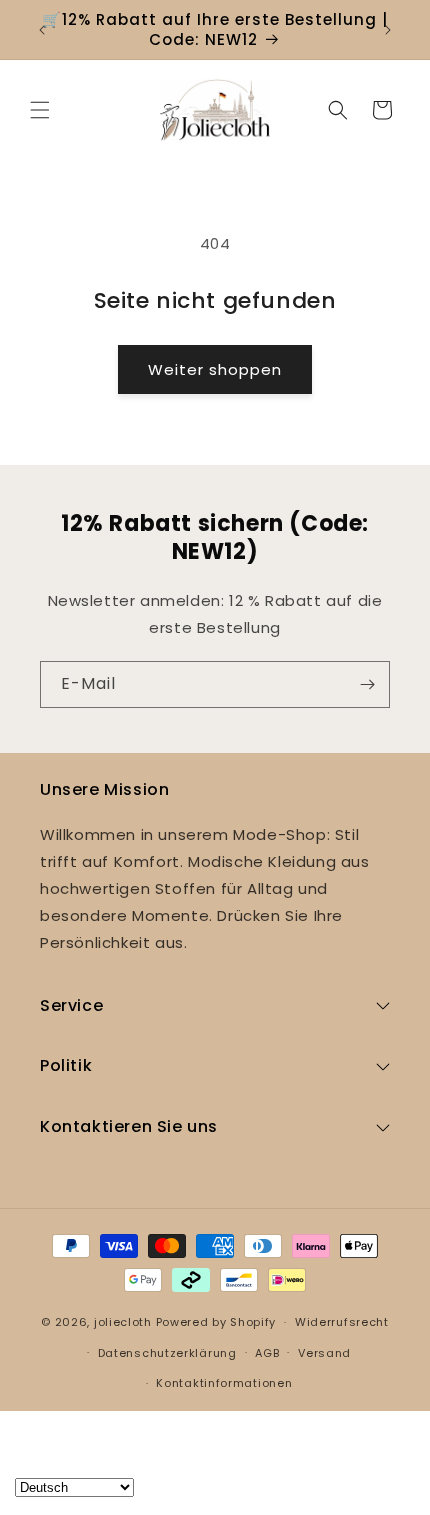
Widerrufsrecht (342, 1322)
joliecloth (123, 1322)
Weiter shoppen (215, 369)
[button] (40, 110)
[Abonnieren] (367, 684)
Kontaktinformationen (224, 1383)
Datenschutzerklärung (167, 1353)
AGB (267, 1353)
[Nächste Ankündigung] (388, 30)
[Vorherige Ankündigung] (42, 30)
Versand (324, 1353)
